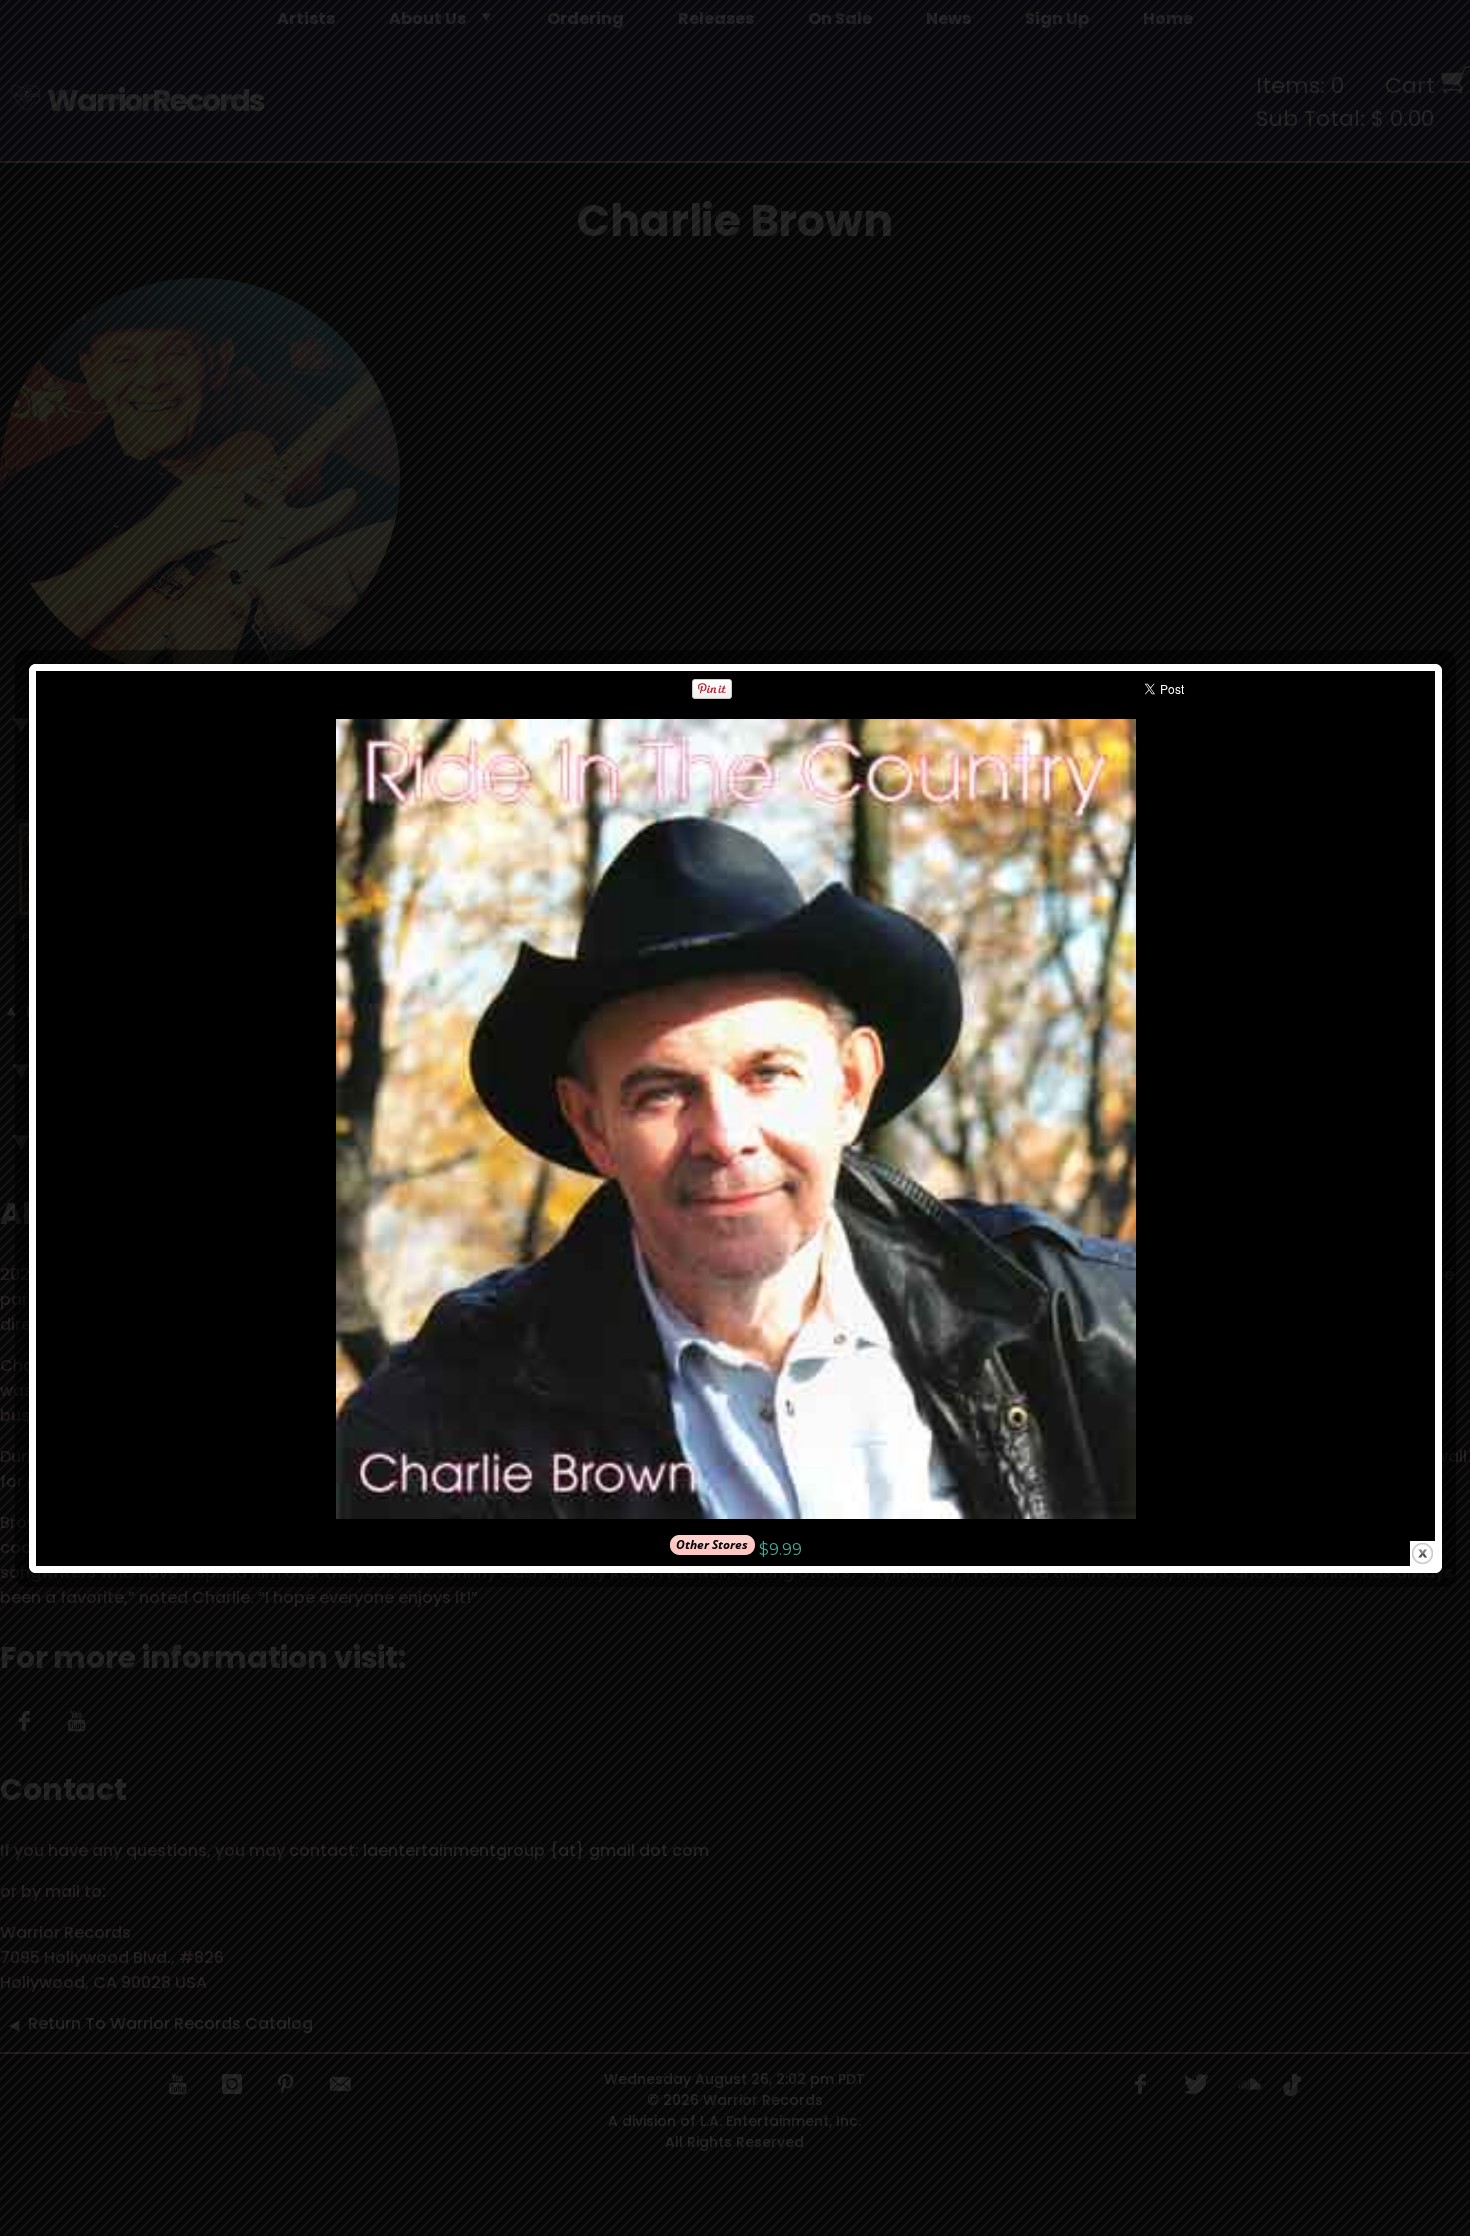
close (1422, 1553)
